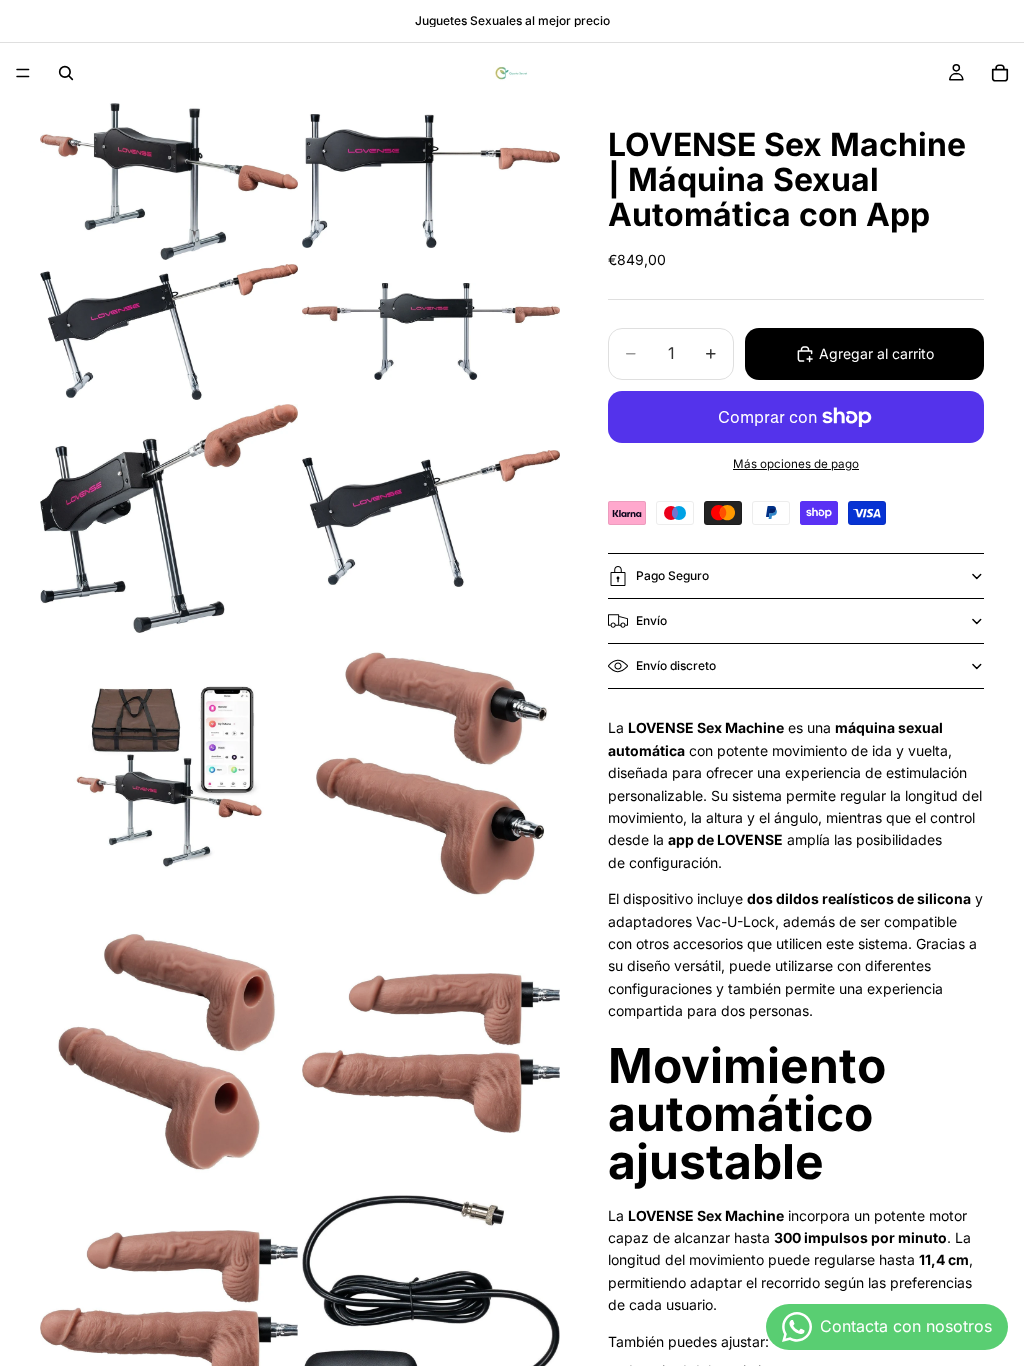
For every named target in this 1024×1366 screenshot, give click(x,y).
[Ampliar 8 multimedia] (431, 774)
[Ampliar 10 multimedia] (431, 1052)
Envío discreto (676, 665)
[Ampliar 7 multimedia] (169, 774)
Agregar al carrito (876, 353)
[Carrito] (1000, 73)
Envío (651, 620)
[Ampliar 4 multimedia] (431, 332)
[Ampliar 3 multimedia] (169, 332)
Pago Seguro (672, 575)
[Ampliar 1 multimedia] (169, 181)
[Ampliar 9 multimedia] (169, 1052)
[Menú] (23, 73)
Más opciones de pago (796, 464)
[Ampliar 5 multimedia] (169, 518)
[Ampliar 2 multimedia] (431, 181)
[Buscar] (66, 73)
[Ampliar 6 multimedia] (431, 518)
